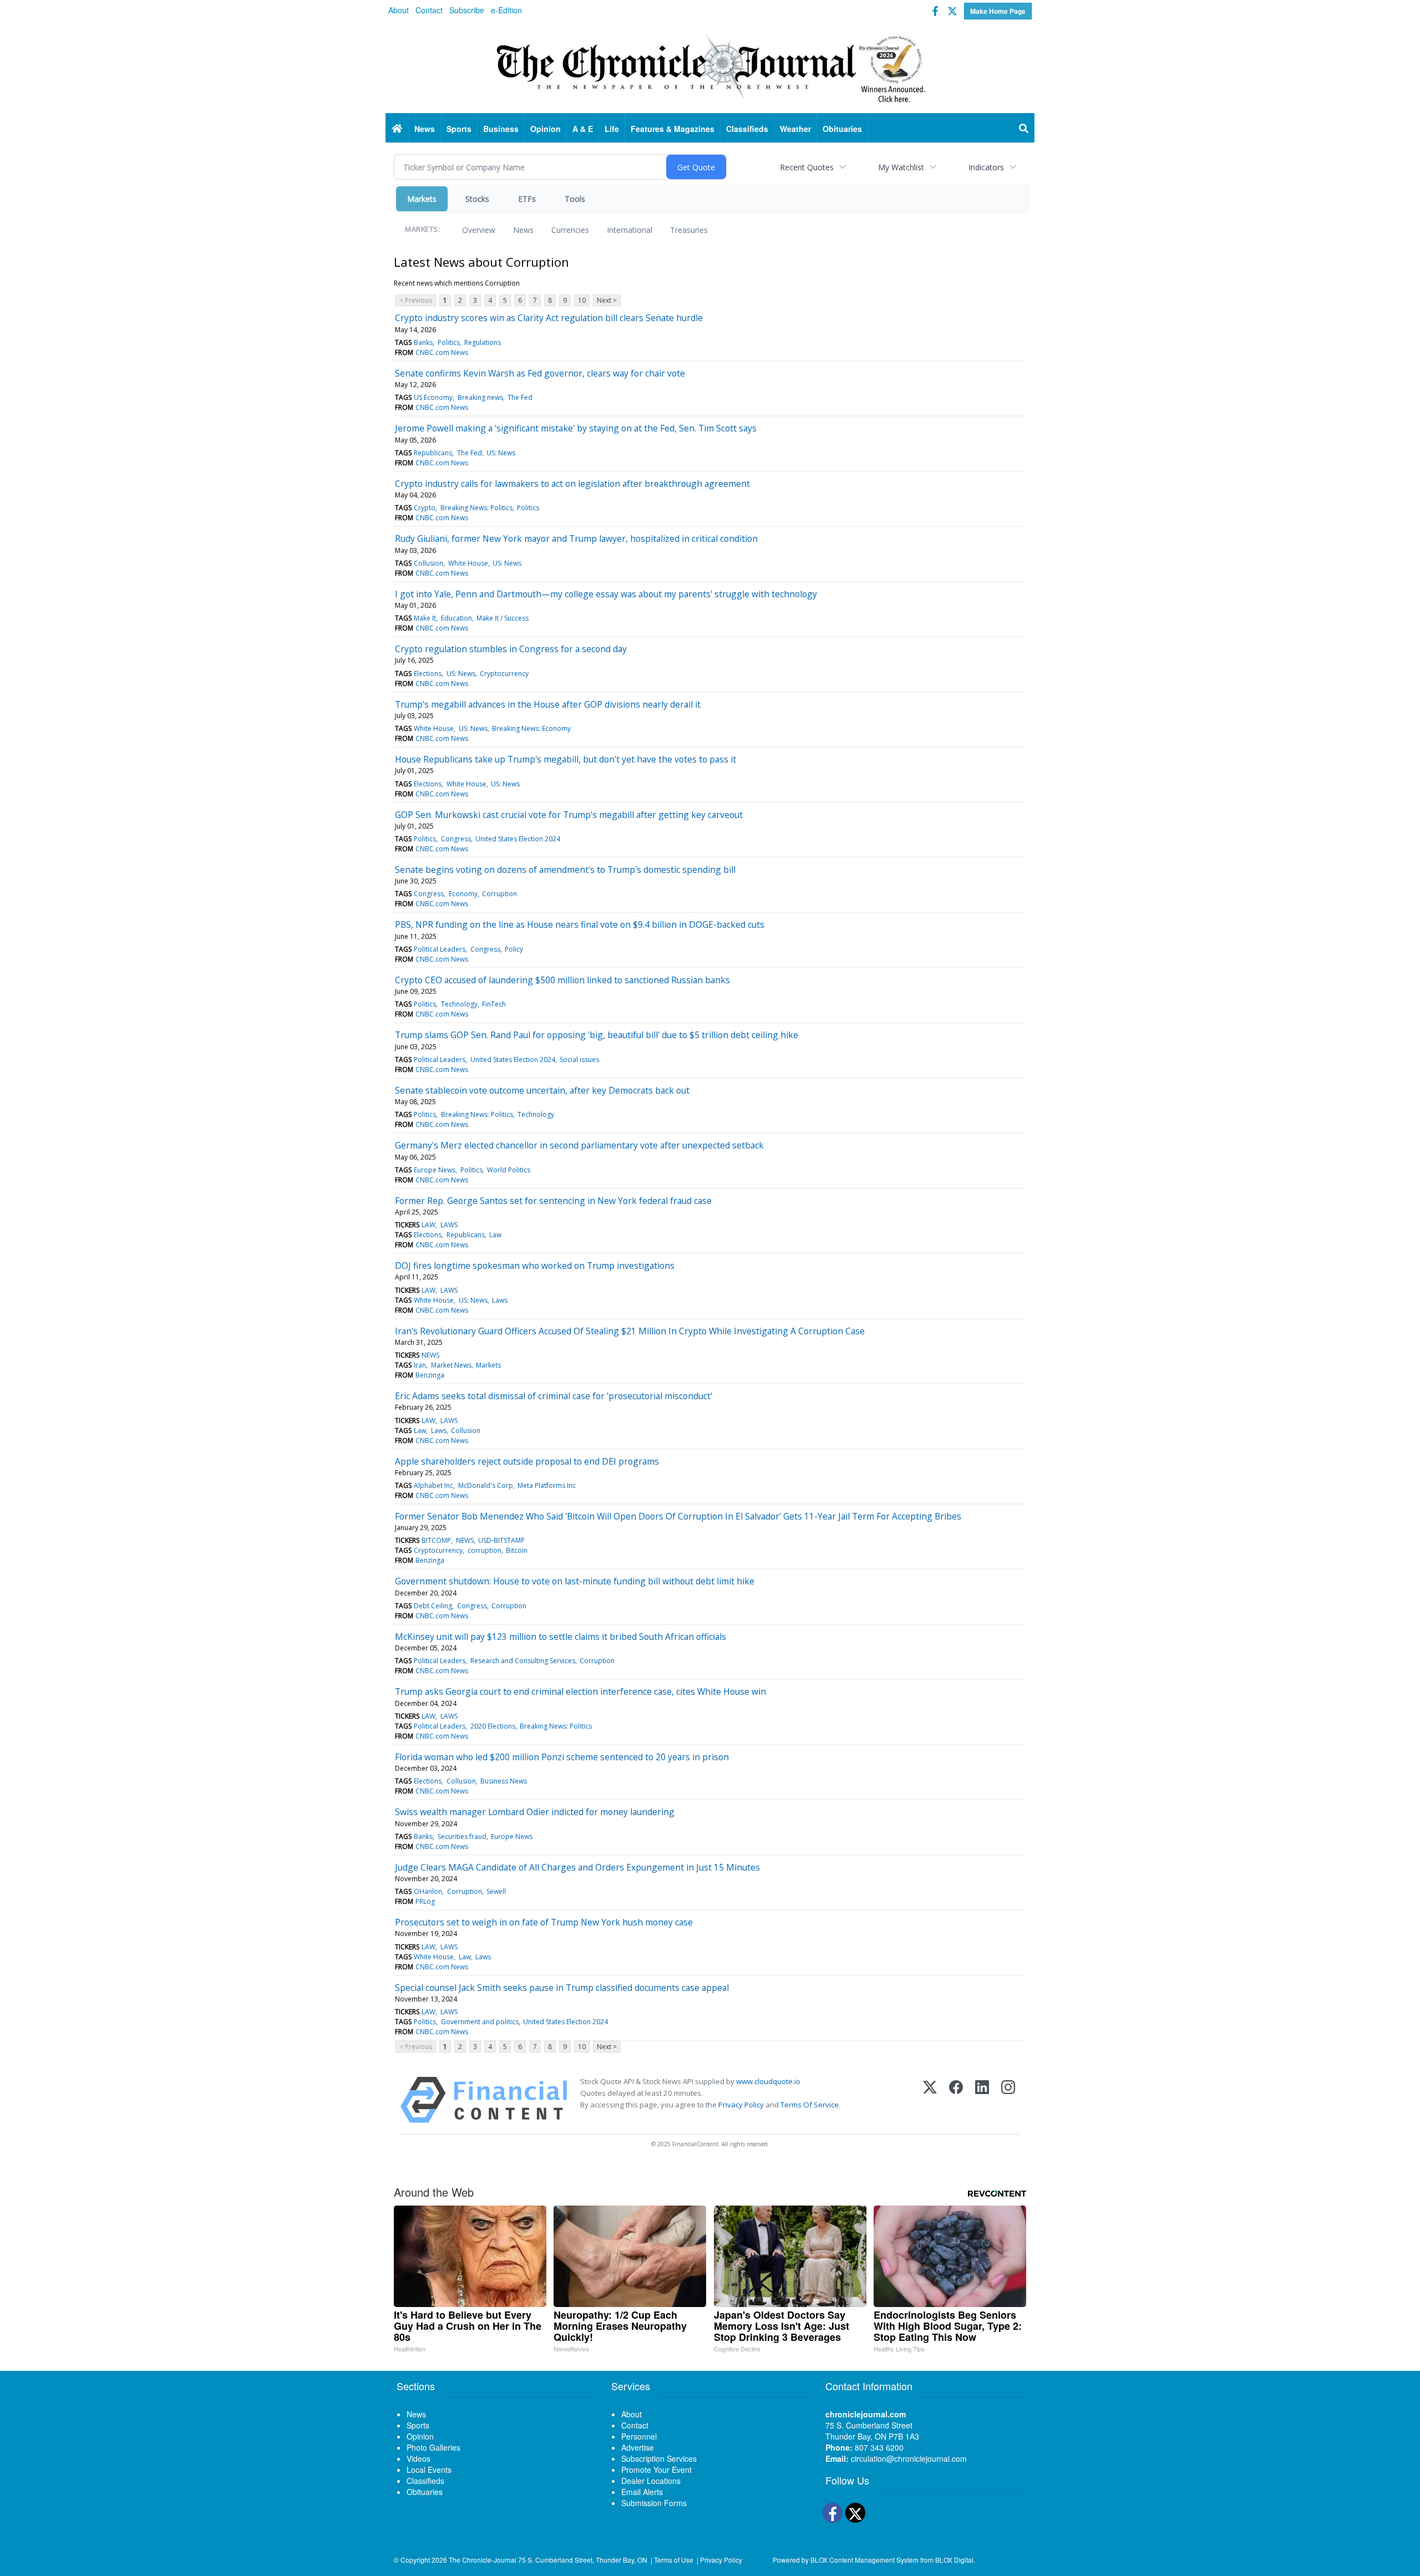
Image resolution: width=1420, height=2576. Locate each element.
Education (457, 618)
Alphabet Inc (433, 1485)
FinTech (494, 1004)
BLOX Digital (954, 2560)
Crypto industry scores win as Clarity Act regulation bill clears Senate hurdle (549, 318)
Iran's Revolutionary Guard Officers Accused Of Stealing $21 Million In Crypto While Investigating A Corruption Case (630, 1331)
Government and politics (480, 2022)
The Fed (520, 397)
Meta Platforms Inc (547, 1485)
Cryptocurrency (504, 674)
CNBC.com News (442, 352)
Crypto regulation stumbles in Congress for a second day (511, 649)
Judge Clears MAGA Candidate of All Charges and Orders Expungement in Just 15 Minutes (577, 1867)
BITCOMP (436, 1540)
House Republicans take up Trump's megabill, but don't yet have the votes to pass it (566, 759)
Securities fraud (462, 1836)
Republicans (433, 453)
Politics (449, 342)
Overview (479, 230)
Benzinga (430, 1375)
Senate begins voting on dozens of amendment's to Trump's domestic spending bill (565, 870)
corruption (485, 1550)
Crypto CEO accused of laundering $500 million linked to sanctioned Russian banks (562, 980)
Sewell (496, 1891)
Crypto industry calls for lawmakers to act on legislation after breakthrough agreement (572, 484)
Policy (514, 949)
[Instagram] (1008, 2100)
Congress (456, 839)
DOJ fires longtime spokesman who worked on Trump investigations (535, 1266)
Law (495, 1235)
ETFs (527, 199)
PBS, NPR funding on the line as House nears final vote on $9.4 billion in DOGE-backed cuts (580, 924)
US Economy (433, 397)
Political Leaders (440, 949)
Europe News (435, 1170)
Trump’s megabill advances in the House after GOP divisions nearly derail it (548, 704)
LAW (428, 1225)
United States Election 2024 (518, 839)
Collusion (428, 563)
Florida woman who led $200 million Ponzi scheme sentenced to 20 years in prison (562, 1757)
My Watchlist (901, 167)
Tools (575, 199)
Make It (425, 618)
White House (468, 563)
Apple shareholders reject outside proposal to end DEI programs (527, 1461)
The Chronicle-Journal (483, 2560)
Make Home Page (998, 11)
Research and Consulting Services (523, 1661)
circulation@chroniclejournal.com (909, 2458)
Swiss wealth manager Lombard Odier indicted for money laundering (535, 1812)
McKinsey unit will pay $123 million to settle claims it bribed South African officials (561, 1637)
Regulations (483, 342)
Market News (451, 1365)
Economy (463, 894)
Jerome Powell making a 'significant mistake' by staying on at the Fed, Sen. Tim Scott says (576, 428)
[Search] (1024, 129)
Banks (423, 342)
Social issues (579, 1060)
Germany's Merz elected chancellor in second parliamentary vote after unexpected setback (579, 1145)
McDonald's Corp (486, 1485)
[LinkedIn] (982, 2100)
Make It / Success (503, 618)
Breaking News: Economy (531, 728)
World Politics (509, 1170)
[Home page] (710, 67)
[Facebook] (956, 2100)
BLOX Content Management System (864, 2560)
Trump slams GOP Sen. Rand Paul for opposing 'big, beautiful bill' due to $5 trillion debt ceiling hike (597, 1035)
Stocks (477, 199)
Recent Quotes (807, 167)
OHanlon (428, 1891)
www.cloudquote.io (768, 2081)
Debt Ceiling (433, 1606)
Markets (422, 199)
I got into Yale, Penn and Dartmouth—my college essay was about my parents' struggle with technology (606, 594)
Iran (420, 1365)
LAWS (449, 1225)
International (630, 230)
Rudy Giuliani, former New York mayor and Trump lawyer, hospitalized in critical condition (576, 538)
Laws (500, 1300)
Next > (607, 300)
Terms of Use (674, 2560)
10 (582, 300)
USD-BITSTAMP (501, 1540)
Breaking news (480, 397)
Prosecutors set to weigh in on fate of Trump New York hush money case (544, 1922)
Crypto (425, 508)
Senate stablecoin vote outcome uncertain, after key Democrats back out (542, 1090)
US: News (501, 453)
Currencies (570, 230)
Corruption (499, 894)
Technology (459, 1004)
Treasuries (689, 230)
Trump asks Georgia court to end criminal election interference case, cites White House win (580, 1691)
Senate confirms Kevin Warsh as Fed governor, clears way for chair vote (540, 373)
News (523, 230)
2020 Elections (493, 1726)
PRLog (425, 1901)
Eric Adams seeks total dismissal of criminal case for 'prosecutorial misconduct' (554, 1396)
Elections (428, 674)
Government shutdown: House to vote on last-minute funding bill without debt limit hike (575, 1581)
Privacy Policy (741, 2105)
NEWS (430, 1355)
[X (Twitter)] (930, 2100)
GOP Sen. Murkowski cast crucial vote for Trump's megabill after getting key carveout (569, 815)
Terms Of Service (810, 2105)
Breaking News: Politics (476, 508)
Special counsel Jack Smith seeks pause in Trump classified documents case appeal (562, 1988)
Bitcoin (517, 1550)
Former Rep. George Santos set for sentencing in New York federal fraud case (553, 1201)
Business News (504, 1781)
